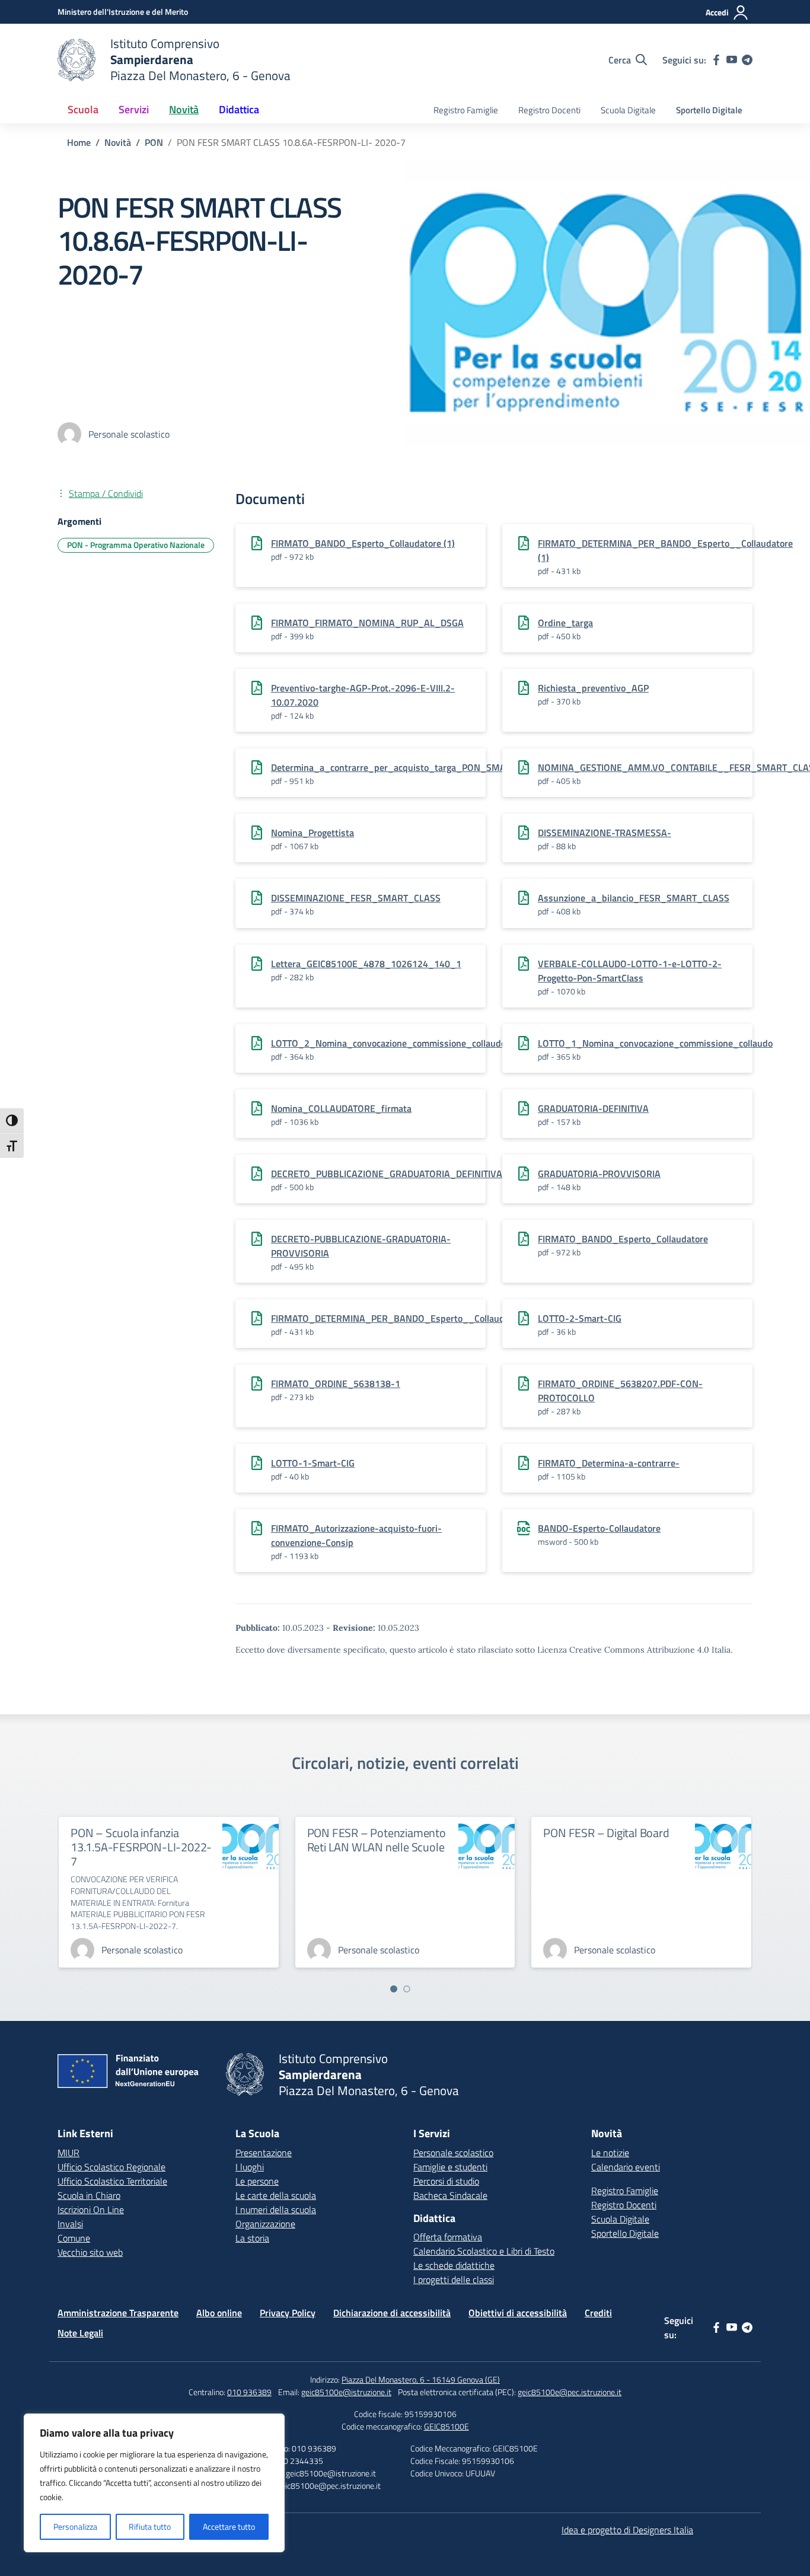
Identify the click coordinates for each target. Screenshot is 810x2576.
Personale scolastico (453, 2153)
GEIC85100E (447, 2426)
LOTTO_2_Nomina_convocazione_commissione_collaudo (388, 1043)
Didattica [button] (239, 109)
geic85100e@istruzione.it (346, 2392)
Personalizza (75, 2526)
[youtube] (732, 60)
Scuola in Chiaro (89, 2195)
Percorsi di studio (446, 2181)
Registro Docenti (549, 110)
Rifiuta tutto (150, 2526)
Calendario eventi (626, 2167)
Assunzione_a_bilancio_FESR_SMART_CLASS (634, 898)
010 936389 (249, 2392)
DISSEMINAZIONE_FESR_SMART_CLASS (356, 898)
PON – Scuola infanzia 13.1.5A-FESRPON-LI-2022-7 (141, 1847)
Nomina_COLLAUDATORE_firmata (341, 1108)
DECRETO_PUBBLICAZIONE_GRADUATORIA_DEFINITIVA (387, 1174)
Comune (74, 2238)
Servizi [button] (134, 109)
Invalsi (70, 2224)
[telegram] (747, 60)
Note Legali (80, 2333)
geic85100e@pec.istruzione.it (570, 2392)
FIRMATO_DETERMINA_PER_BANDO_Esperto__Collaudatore (398, 1318)
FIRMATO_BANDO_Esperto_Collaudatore (623, 1239)
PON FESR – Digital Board (606, 1833)
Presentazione (264, 2153)
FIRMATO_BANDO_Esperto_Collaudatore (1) (363, 543)
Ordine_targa (565, 623)
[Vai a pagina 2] (407, 1989)
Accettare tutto (229, 2526)
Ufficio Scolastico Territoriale (112, 2181)
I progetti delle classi (454, 2279)
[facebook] (716, 60)
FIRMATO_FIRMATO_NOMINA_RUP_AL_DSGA (367, 623)
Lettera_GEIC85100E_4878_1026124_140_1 (366, 964)
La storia (252, 2238)
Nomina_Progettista (312, 833)
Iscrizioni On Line (91, 2210)
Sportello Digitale (709, 110)
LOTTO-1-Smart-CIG (313, 1463)
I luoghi (250, 2167)
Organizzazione (265, 2224)
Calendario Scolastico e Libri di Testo (484, 2251)
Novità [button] (184, 109)
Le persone (257, 2181)
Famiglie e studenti (450, 2167)
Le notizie (610, 2153)
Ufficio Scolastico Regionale (111, 2167)
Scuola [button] (83, 109)
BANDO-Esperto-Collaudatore (599, 1528)
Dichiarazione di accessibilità (392, 2313)
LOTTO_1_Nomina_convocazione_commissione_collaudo (655, 1043)
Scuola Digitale (628, 110)
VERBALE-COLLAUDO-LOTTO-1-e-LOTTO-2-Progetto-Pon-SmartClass (630, 971)
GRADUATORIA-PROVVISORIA (599, 1174)
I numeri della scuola (276, 2210)
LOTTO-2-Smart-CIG (580, 1318)
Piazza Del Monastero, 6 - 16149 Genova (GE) (421, 2379)
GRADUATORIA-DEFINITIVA (593, 1108)
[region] (154, 2483)
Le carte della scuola (276, 2195)
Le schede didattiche (454, 2265)
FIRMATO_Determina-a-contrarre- (609, 1463)
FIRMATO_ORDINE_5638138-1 (336, 1383)
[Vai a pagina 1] (394, 1989)
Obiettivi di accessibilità (518, 2313)
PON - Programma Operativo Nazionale (136, 545)
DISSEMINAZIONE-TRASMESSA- (605, 833)
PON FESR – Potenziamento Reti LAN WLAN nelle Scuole (377, 1840)
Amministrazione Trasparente (118, 2313)
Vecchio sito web (90, 2252)
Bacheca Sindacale (450, 2195)
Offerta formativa (448, 2237)
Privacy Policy (288, 2313)
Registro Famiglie (466, 110)
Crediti (598, 2313)
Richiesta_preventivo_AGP (593, 688)
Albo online (219, 2313)
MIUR (68, 2153)
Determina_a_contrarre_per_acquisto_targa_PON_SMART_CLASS (410, 767)
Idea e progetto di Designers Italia (627, 2530)
